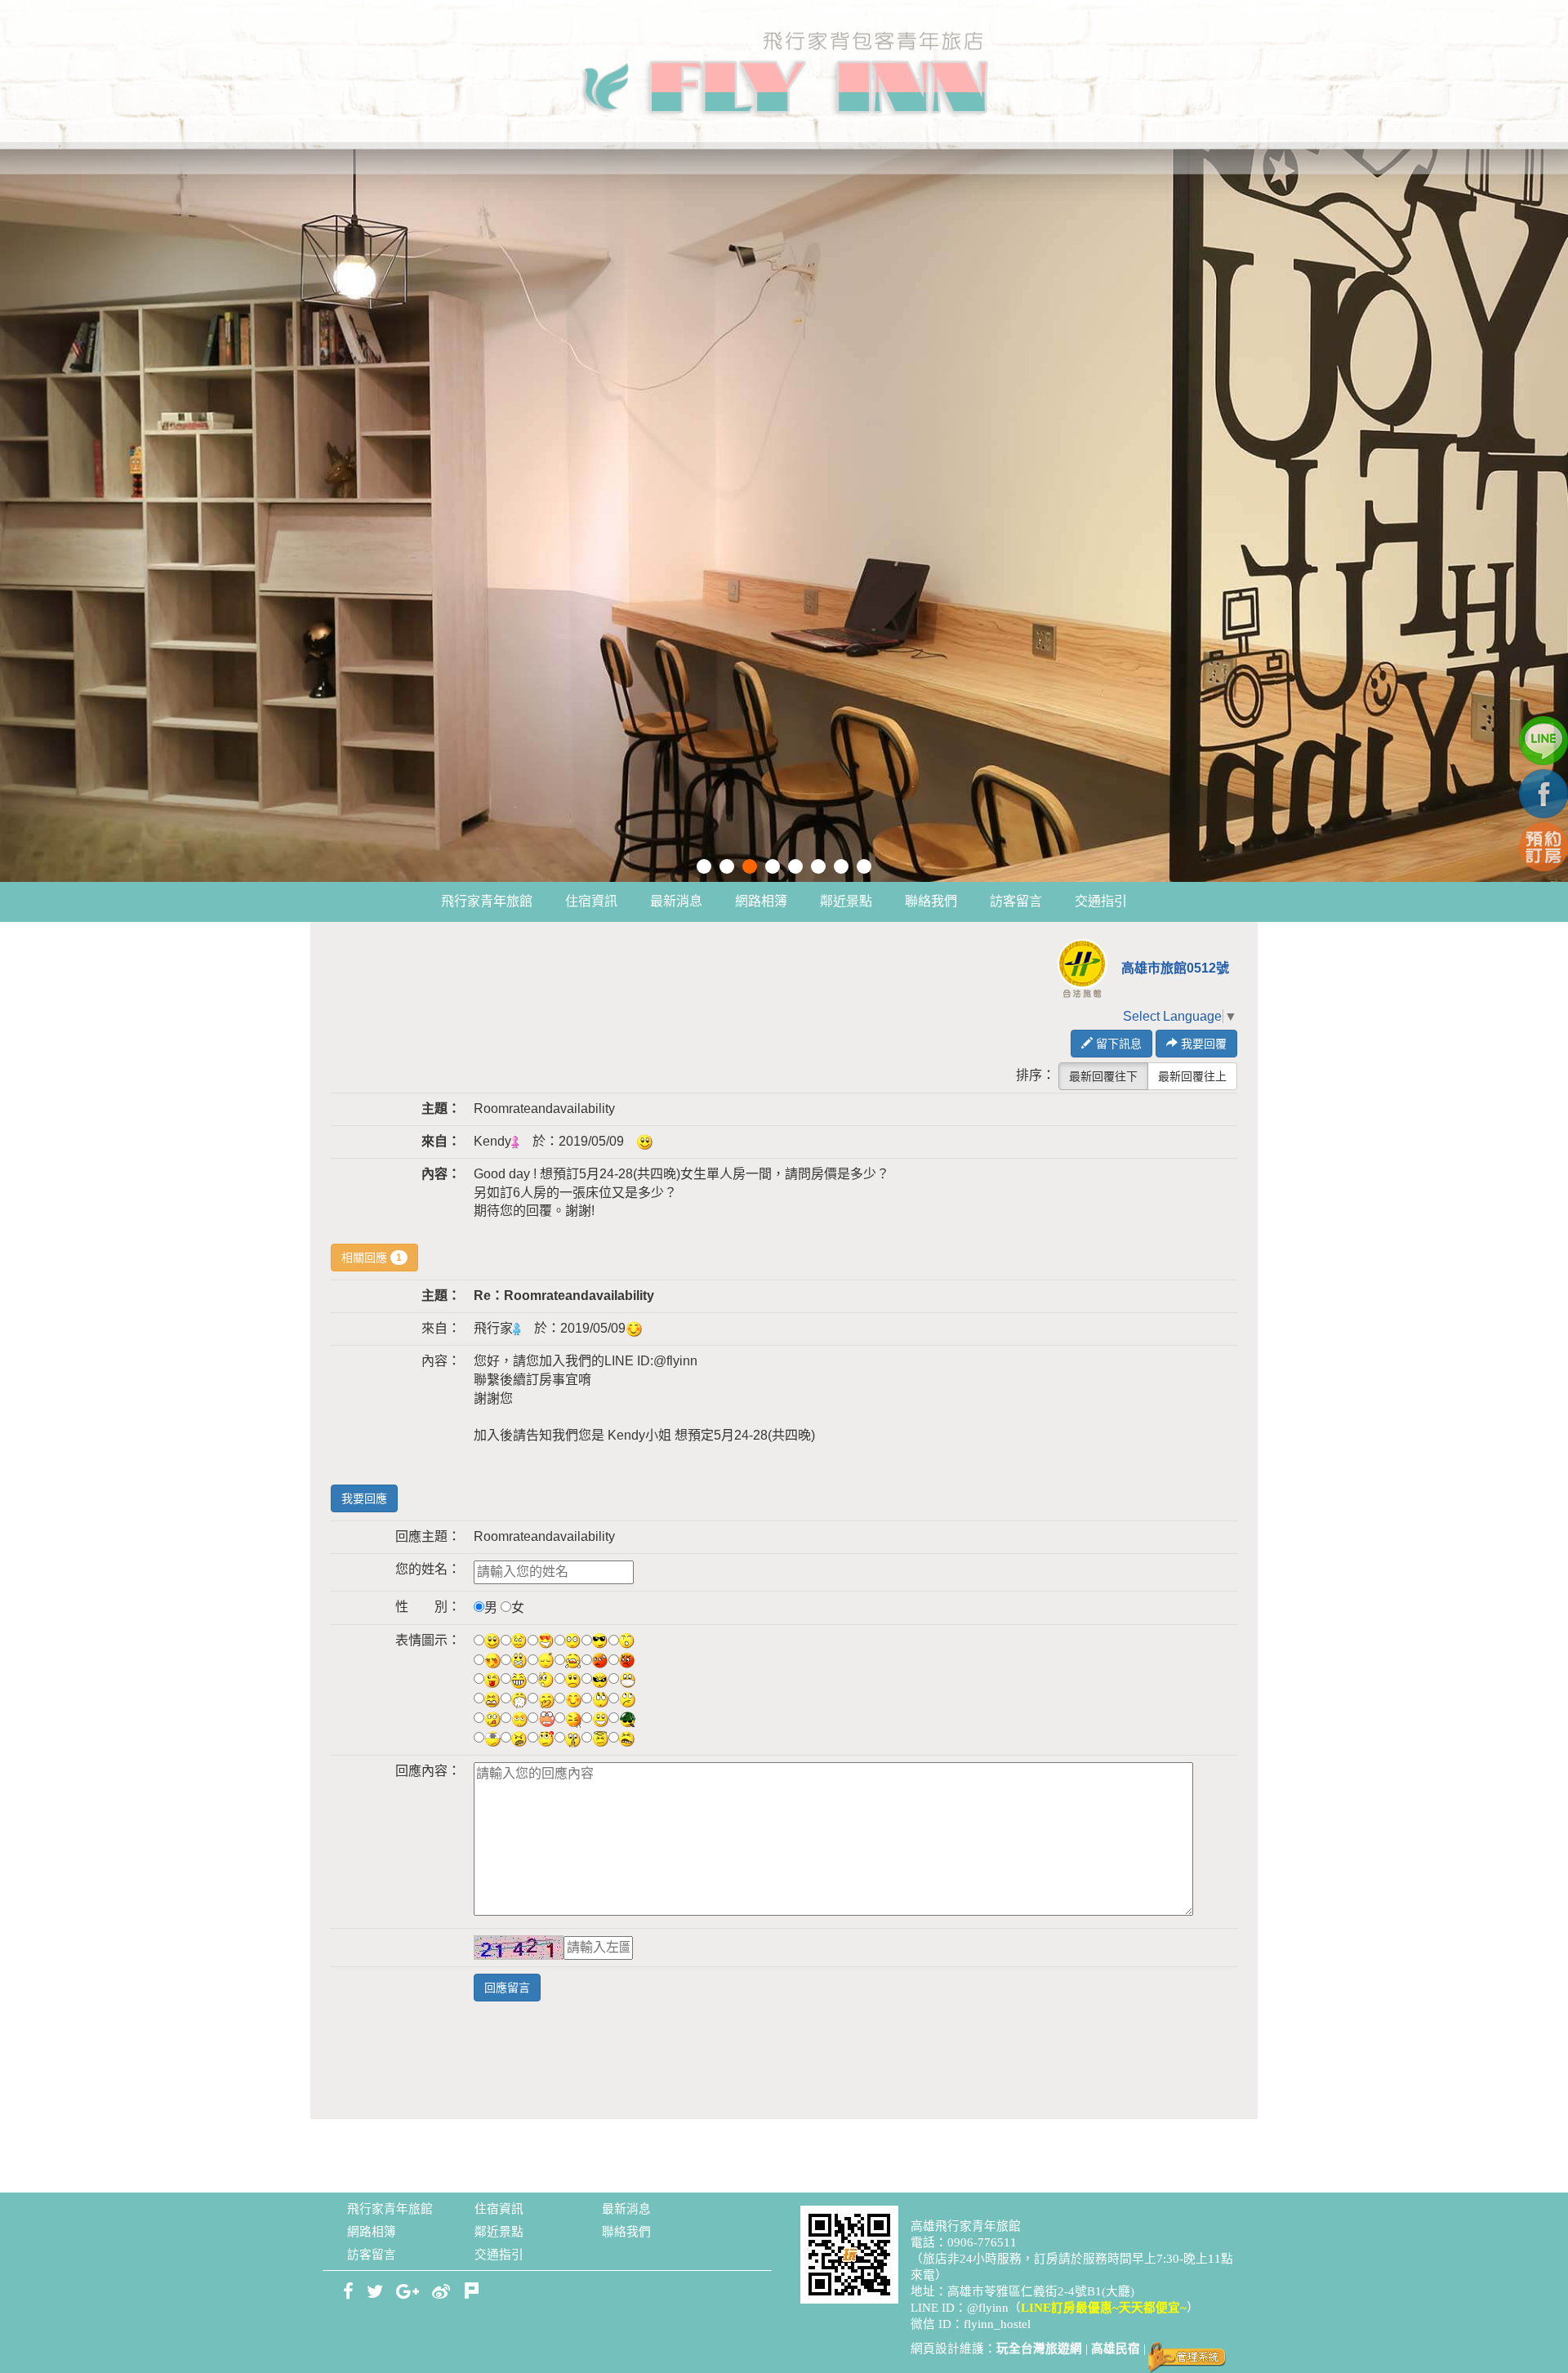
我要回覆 (1202, 1044)
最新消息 (676, 901)
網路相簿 (761, 901)
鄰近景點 (846, 901)
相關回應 (372, 1258)
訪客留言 (1016, 901)
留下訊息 (1117, 1044)
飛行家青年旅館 (487, 901)
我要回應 (364, 1498)
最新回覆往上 (1192, 1076)
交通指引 (1101, 901)
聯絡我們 (931, 901)
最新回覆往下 (1103, 1076)
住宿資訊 (591, 901)
